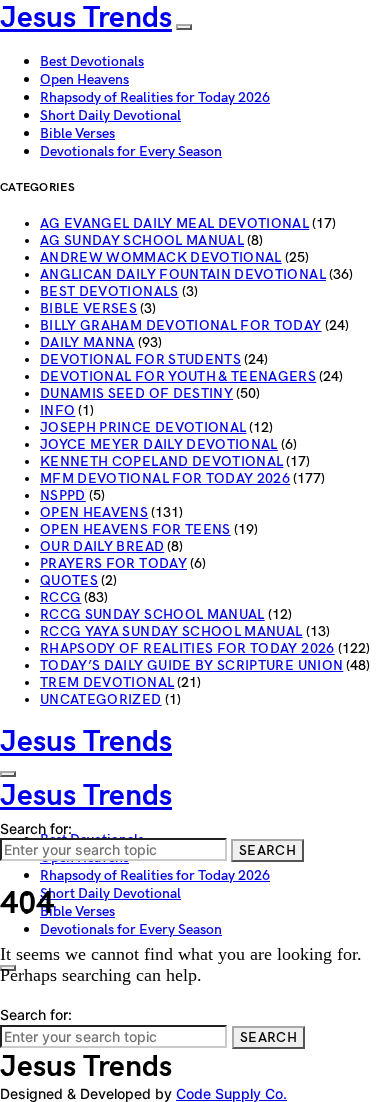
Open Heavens (84, 79)
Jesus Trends (86, 18)
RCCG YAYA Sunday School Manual (171, 631)
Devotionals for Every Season (131, 151)
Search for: (36, 828)
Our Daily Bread (102, 546)
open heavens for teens (135, 529)
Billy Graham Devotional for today (181, 325)
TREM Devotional (107, 682)
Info (57, 410)
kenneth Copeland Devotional (161, 461)
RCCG (60, 597)
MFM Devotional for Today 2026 (165, 478)
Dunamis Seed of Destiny (136, 393)
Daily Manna (87, 342)
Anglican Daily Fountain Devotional (183, 274)
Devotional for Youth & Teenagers (178, 376)
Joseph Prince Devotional (143, 427)
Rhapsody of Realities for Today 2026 (155, 97)
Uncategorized (101, 699)
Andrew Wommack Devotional (161, 257)
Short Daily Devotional (110, 115)
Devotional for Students (140, 359)
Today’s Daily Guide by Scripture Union (191, 665)
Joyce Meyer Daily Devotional (159, 444)
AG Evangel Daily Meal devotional (174, 223)
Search (267, 850)
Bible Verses (77, 133)
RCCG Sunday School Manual (152, 614)
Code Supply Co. (231, 1093)
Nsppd (63, 495)
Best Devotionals (92, 61)
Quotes (69, 580)
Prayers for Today (113, 563)
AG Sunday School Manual (142, 240)
